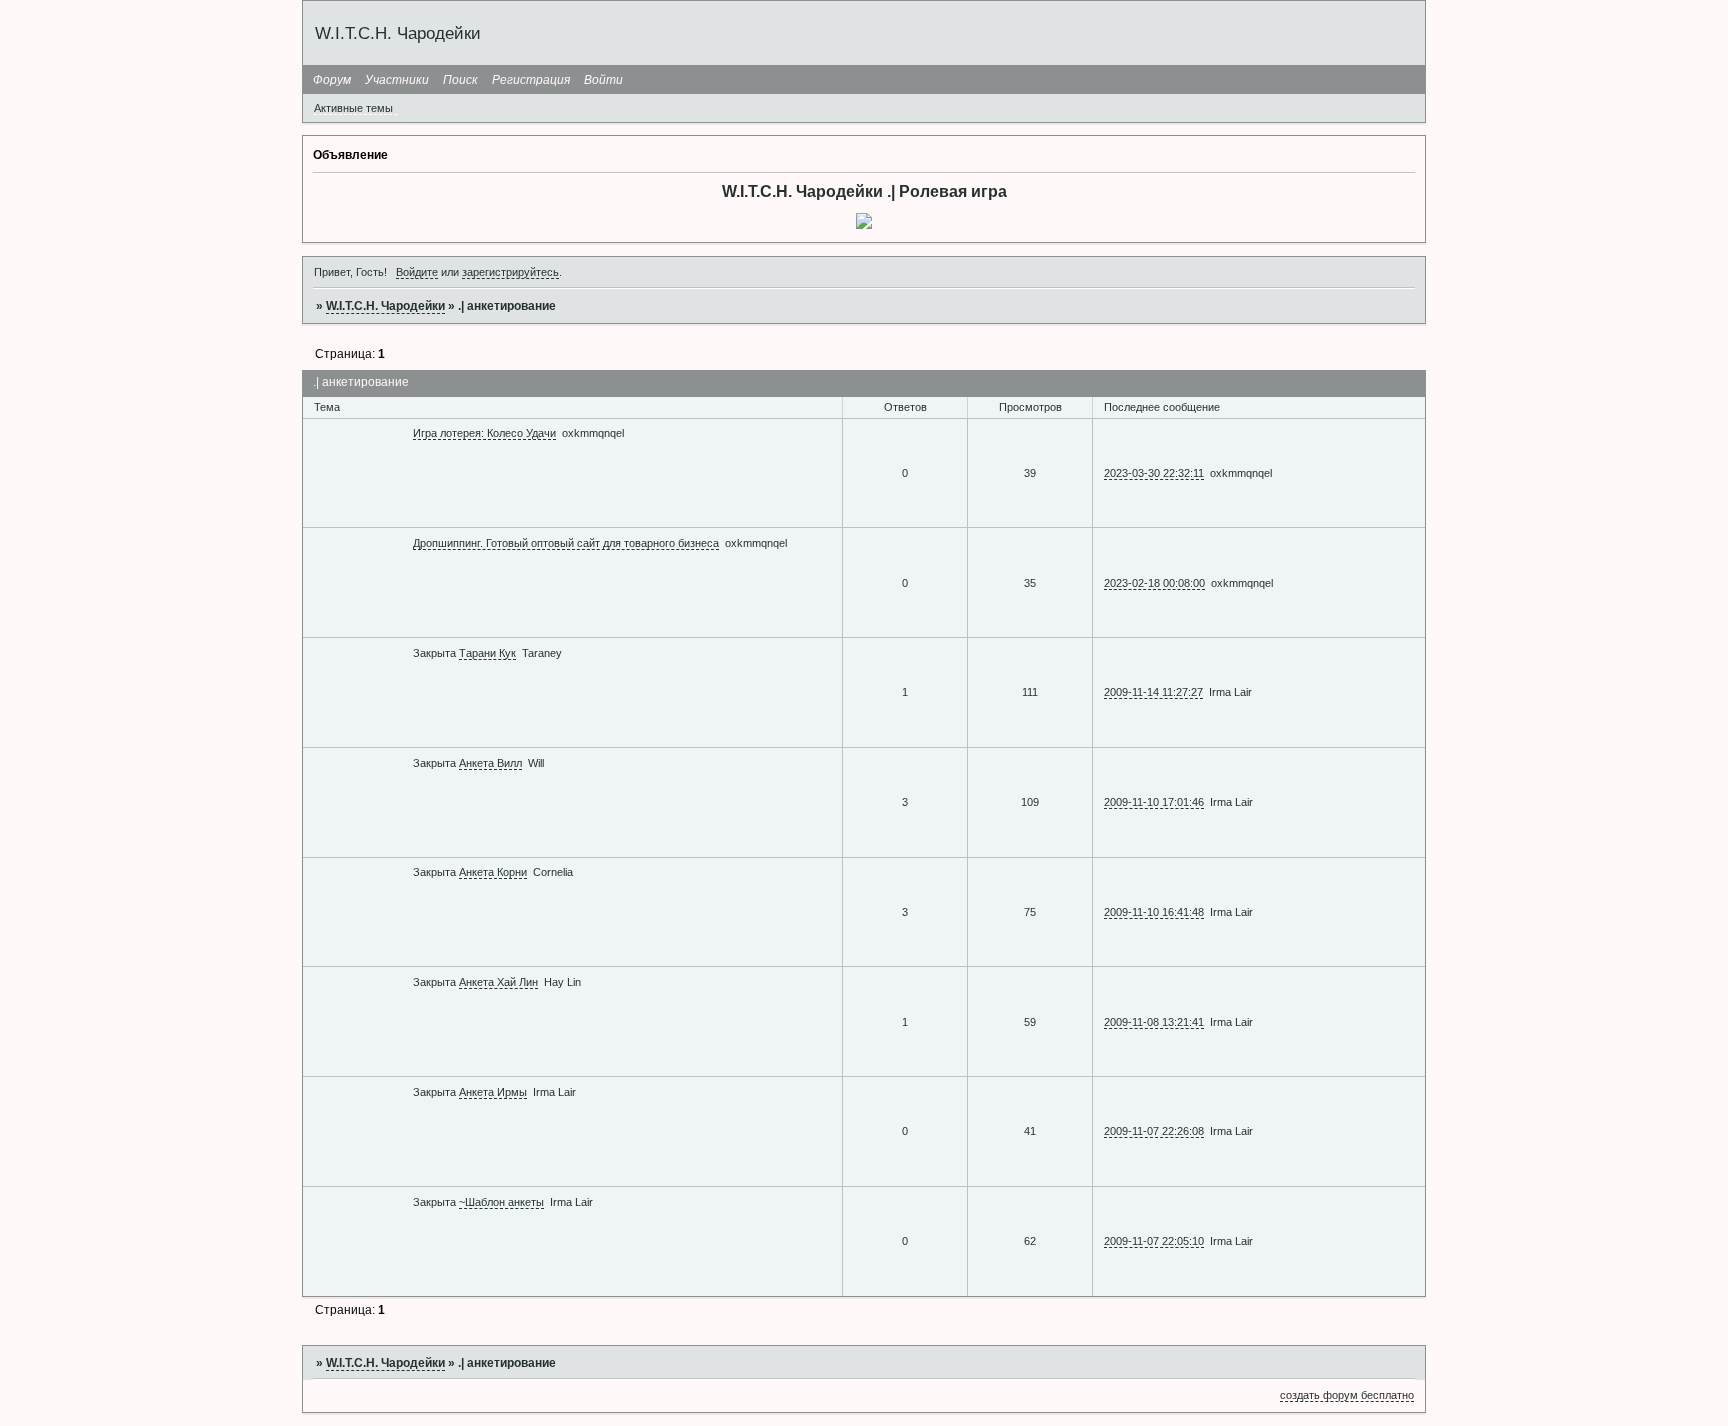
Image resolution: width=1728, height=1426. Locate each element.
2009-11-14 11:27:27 (1153, 692)
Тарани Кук (487, 653)
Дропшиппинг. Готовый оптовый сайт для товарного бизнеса (566, 543)
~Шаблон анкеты (501, 1202)
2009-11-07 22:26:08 (1154, 1131)
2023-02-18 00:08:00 (1154, 583)
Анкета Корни (493, 872)
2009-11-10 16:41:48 (1154, 912)
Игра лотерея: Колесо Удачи (484, 433)
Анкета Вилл (490, 763)
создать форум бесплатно (1347, 1395)
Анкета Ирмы (493, 1092)
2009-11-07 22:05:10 (1154, 1241)
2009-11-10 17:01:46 (1154, 802)
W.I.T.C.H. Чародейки (385, 306)
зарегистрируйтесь (510, 272)
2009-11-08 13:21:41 (1154, 1022)
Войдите (417, 272)
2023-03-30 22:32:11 (1154, 473)
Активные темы (353, 108)
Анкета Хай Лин (498, 982)
